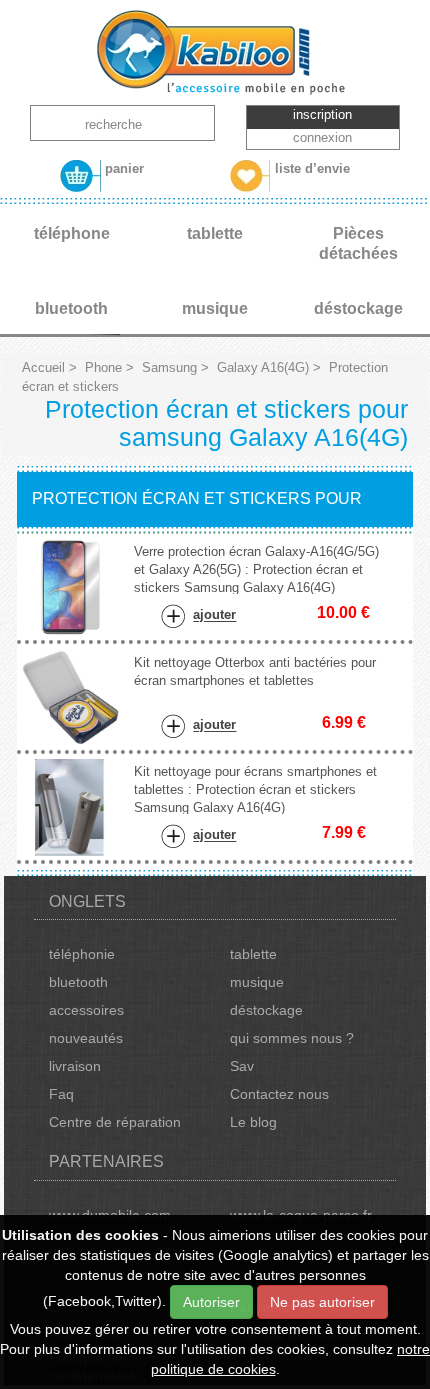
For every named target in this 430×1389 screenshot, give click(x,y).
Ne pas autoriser (322, 1302)
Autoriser (211, 1302)
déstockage (266, 1010)
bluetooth (78, 982)
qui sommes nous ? (292, 1038)
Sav (242, 1066)
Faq (61, 1094)
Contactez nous (279, 1094)
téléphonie (82, 954)
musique (257, 982)
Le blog (253, 1122)
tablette (253, 954)
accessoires (86, 1010)
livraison (75, 1066)
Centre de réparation (115, 1122)
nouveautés (86, 1038)
